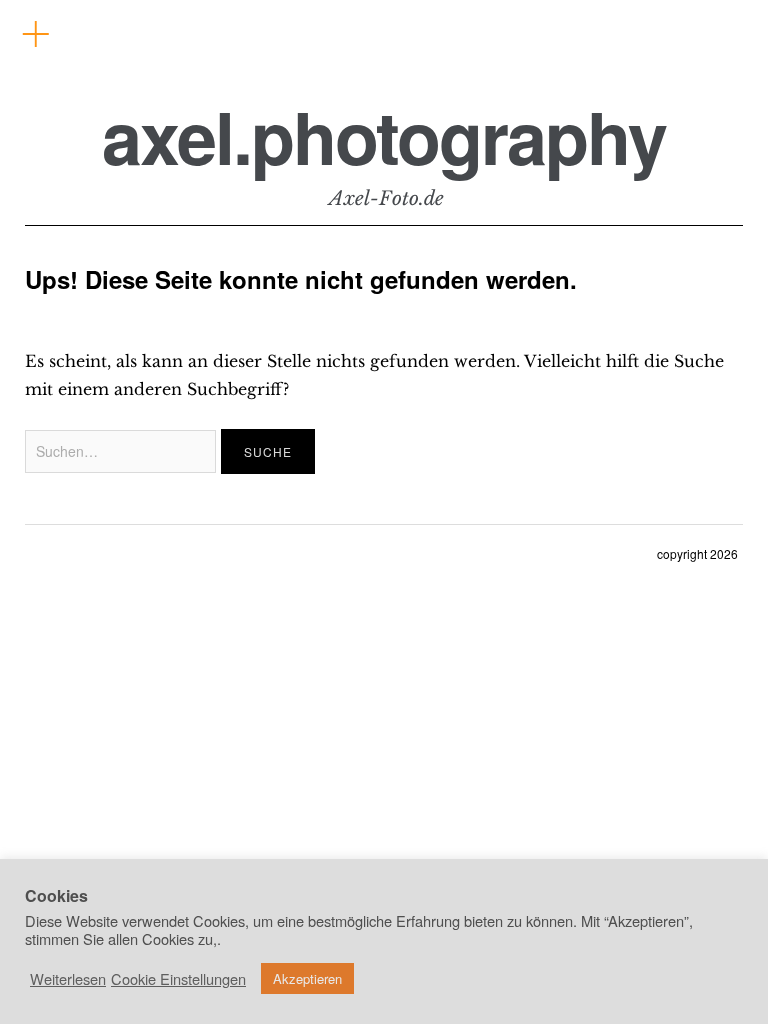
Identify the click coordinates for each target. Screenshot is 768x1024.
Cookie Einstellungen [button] (178, 979)
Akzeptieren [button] (307, 978)
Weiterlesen (68, 979)
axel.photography (384, 136)
